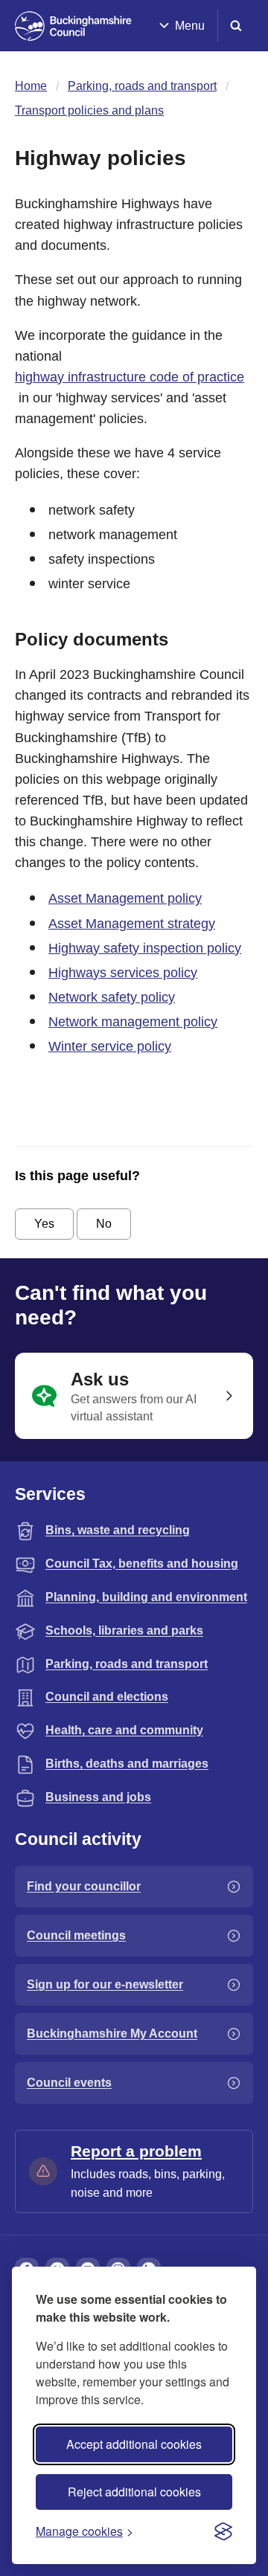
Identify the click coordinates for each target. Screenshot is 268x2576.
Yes (44, 1224)
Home (31, 86)
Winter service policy (110, 1046)
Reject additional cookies (134, 2492)
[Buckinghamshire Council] (73, 26)
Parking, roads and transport (142, 86)
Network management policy (133, 1022)
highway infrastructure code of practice (130, 377)
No (104, 1224)
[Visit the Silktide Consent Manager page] (223, 2531)
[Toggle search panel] (236, 26)
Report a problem (136, 2151)
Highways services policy (123, 973)
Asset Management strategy (132, 924)
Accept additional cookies (134, 2444)
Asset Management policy (125, 898)
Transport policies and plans (89, 110)
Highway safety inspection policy (145, 948)
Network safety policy (112, 997)
